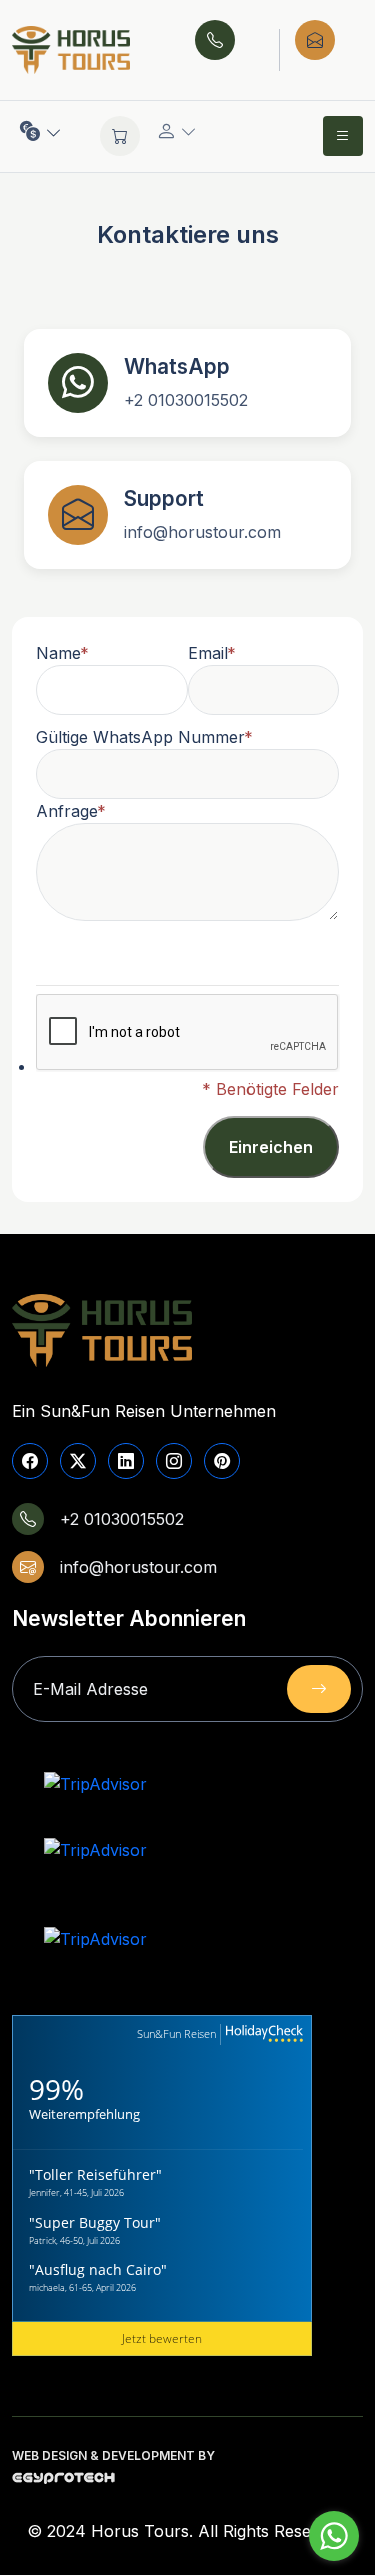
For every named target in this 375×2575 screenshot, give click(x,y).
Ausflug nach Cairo (98, 2269)
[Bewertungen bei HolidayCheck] (262, 2034)
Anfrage (67, 811)
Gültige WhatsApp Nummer (140, 737)
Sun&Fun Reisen (176, 2033)
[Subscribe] (319, 1689)
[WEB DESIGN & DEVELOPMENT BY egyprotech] (63, 2483)
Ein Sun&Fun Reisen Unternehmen (144, 1411)
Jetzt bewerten (162, 2338)
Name (58, 653)
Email (208, 653)
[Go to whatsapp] (334, 2536)
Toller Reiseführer (95, 2174)
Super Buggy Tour (95, 2222)
